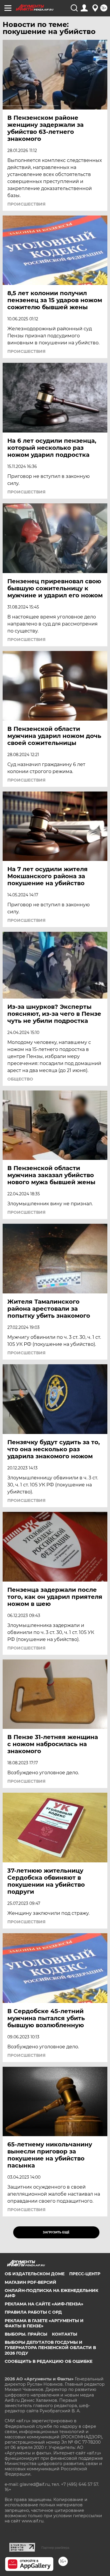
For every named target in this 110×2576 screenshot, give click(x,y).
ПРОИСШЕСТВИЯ (26, 204)
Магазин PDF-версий (31, 2282)
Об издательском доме (35, 2274)
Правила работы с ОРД (33, 2312)
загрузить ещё (56, 2232)
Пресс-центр (85, 2274)
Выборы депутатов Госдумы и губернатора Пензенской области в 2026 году (50, 2348)
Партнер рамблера (55, 2548)
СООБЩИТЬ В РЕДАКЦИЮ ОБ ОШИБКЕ (49, 2361)
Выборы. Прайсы (26, 2334)
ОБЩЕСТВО (20, 1079)
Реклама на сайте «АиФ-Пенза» (44, 2304)
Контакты (65, 2334)
